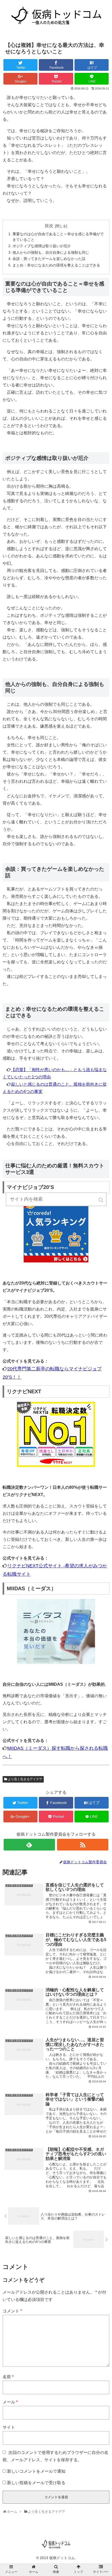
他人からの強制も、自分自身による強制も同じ (51, 252)
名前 (8, 2377)
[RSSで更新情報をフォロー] (83, 1845)
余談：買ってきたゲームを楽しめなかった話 (49, 259)
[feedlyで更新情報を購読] (29, 1845)
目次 (49, 226)
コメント (12, 2311)
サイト (9, 2427)
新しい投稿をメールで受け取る (36, 2483)
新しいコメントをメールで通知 (36, 2471)
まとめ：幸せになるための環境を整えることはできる (56, 265)
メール (10, 2402)
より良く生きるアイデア (25, 1779)
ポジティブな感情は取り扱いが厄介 (42, 246)
